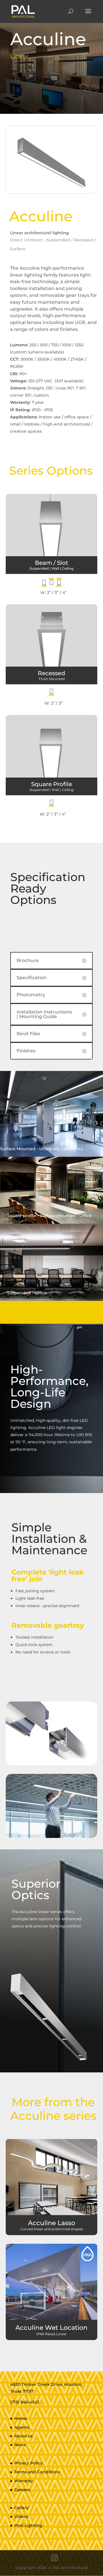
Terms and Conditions (37, 2472)
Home (21, 2418)
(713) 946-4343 (25, 2402)
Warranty (24, 2481)
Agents (22, 2427)
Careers (22, 2490)
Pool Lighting (28, 2525)
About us (23, 2436)
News (20, 2445)
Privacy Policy (28, 2463)
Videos (21, 2517)
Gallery (21, 2508)
